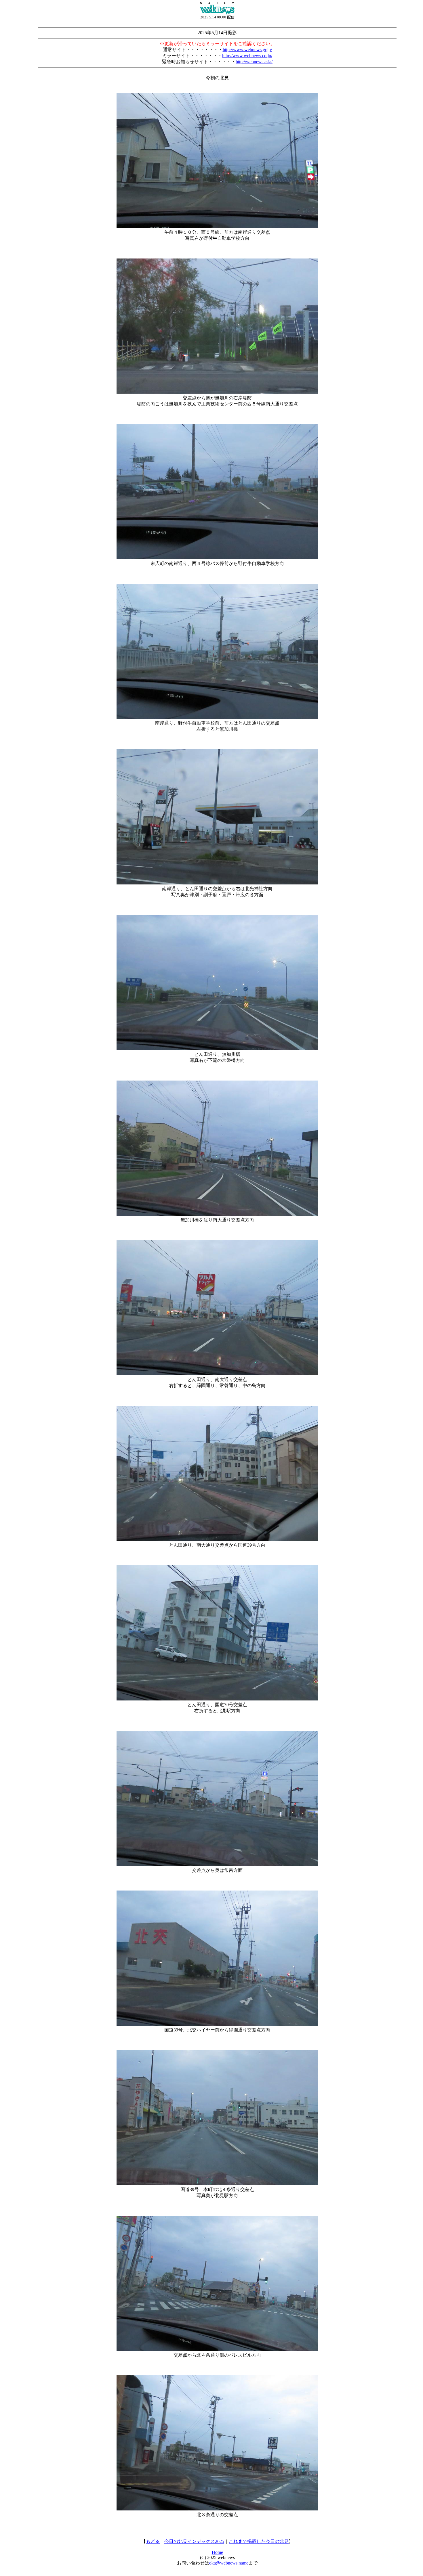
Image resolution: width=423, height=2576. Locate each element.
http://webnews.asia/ (254, 62)
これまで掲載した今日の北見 (259, 2541)
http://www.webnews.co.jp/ (247, 56)
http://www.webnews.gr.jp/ (247, 50)
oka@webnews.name (229, 2563)
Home (217, 2552)
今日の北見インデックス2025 (194, 2541)
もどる (153, 2541)
